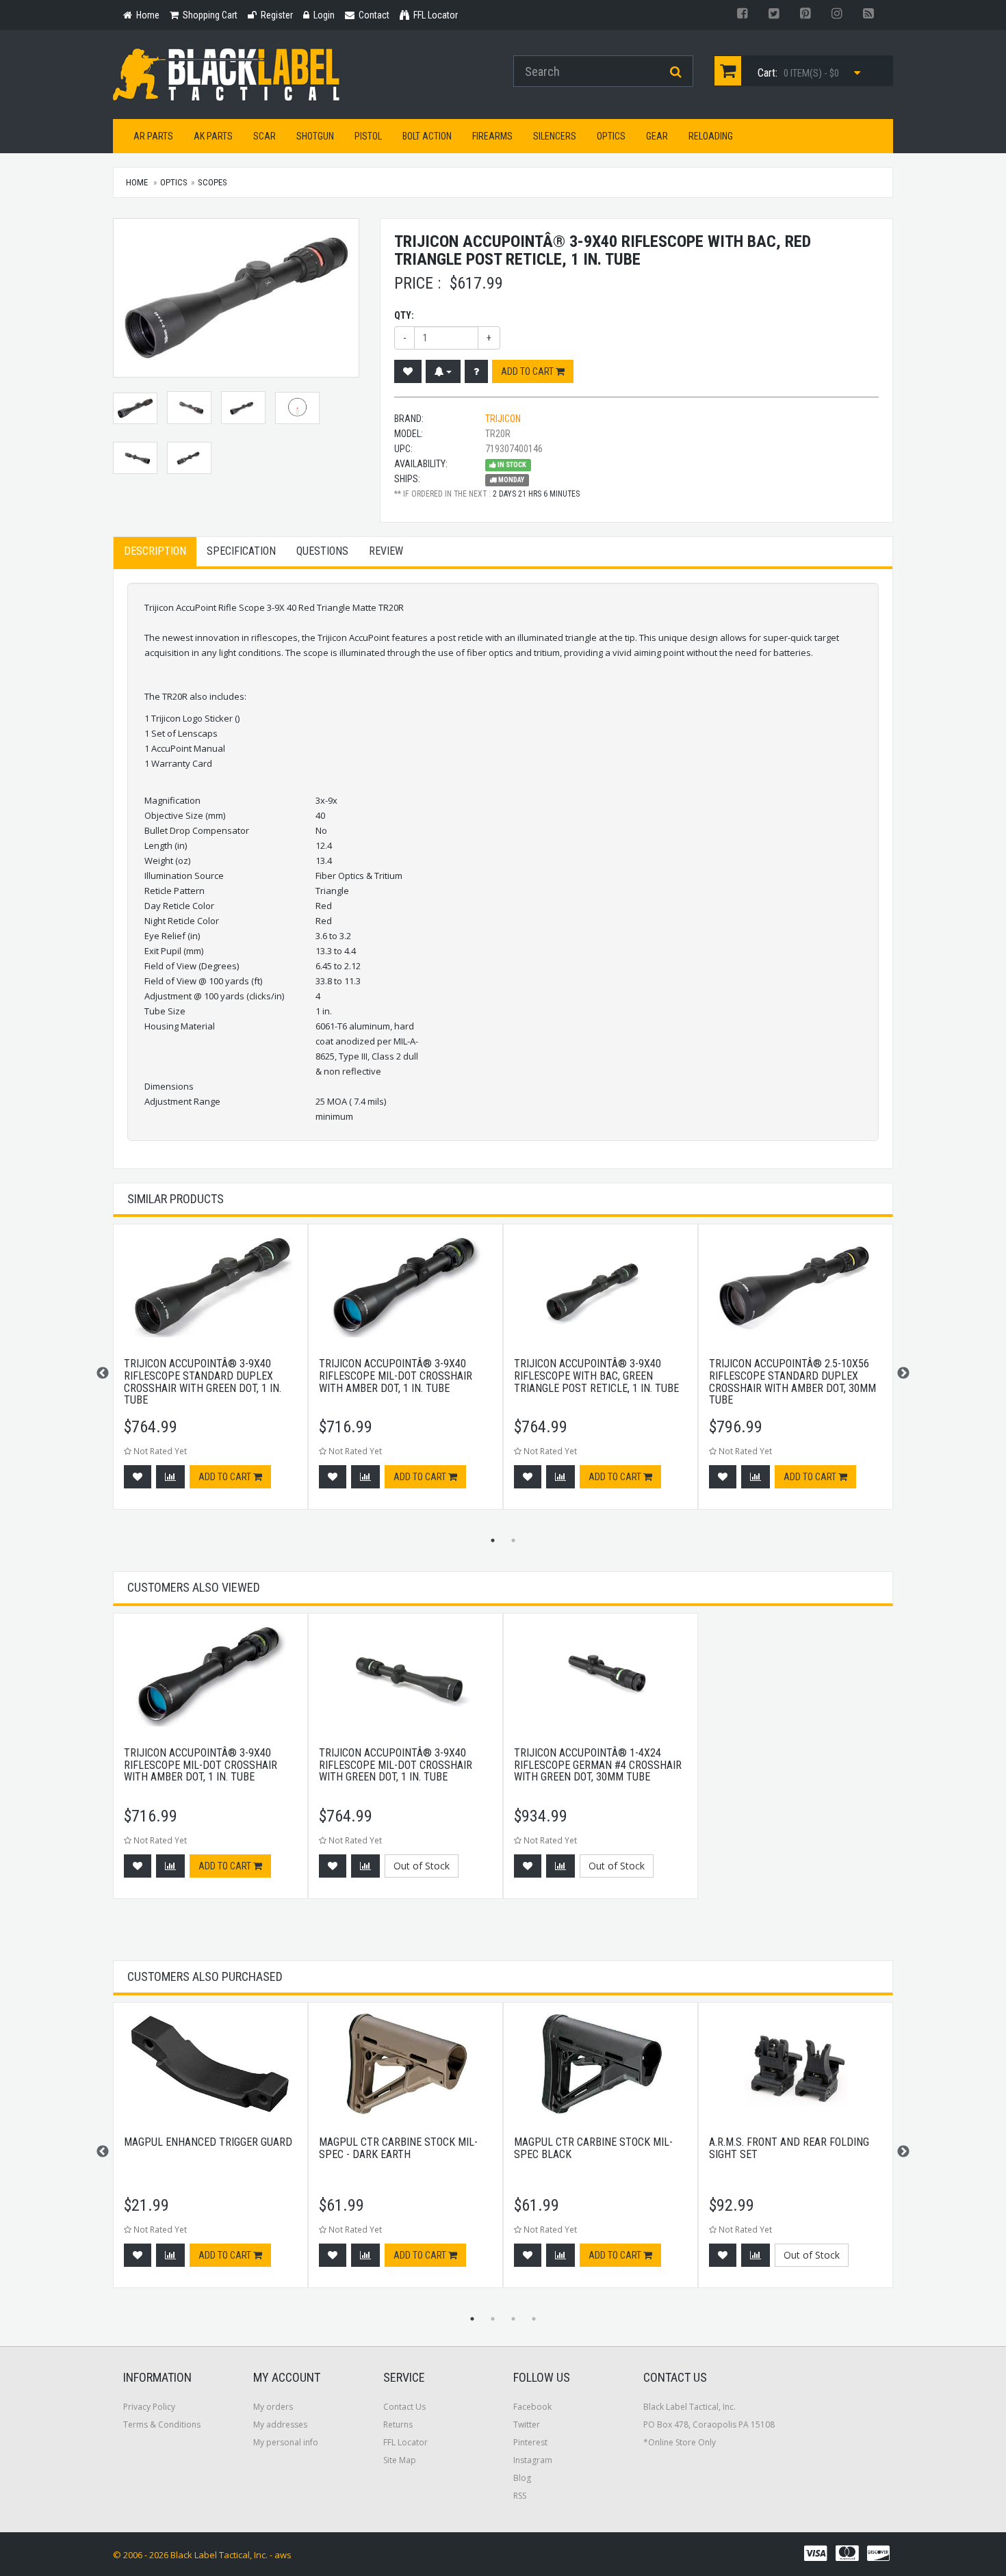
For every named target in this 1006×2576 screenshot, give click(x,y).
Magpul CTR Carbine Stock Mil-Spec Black (593, 2148)
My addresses (280, 2424)
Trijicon (503, 419)
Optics (611, 136)
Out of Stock (422, 1866)
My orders (273, 2407)
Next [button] (903, 1374)
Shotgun (315, 136)
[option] (210, 1374)
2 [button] (513, 1540)
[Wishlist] (408, 371)
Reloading (711, 136)
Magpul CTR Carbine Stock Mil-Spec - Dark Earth (398, 2148)
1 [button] (493, 1540)
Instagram (533, 2460)
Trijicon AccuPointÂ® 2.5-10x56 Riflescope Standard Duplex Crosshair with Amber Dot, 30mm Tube (792, 1382)
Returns (398, 2424)
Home (137, 182)
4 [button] (534, 2319)
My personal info (286, 2442)
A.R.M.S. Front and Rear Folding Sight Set (789, 2148)
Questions (322, 551)
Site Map (400, 2460)
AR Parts (153, 136)
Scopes (212, 182)
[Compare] (170, 1477)
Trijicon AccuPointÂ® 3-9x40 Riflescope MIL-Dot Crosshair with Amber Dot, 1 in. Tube (396, 1376)
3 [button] (513, 2319)
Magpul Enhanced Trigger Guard (208, 2142)
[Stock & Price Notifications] (443, 371)
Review (386, 551)
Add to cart (528, 371)
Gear (657, 136)
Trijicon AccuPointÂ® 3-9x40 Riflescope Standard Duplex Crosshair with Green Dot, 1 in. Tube (203, 1382)
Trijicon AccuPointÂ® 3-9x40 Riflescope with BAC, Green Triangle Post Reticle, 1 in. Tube (596, 1376)
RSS (520, 2496)
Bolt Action (427, 136)
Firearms (492, 136)
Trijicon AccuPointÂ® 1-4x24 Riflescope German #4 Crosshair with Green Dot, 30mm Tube (598, 1765)
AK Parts (213, 136)
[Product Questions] (476, 371)
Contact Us (404, 2407)
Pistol (368, 136)
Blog (522, 2478)
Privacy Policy (149, 2407)
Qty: (404, 315)
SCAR (265, 136)
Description (155, 551)
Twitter (527, 2424)
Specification (241, 551)
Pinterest (530, 2442)
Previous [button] (103, 1374)
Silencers (555, 136)
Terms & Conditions (162, 2424)
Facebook (532, 2407)
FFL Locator (405, 2442)
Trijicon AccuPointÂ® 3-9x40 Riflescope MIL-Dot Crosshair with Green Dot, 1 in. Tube (396, 1765)
